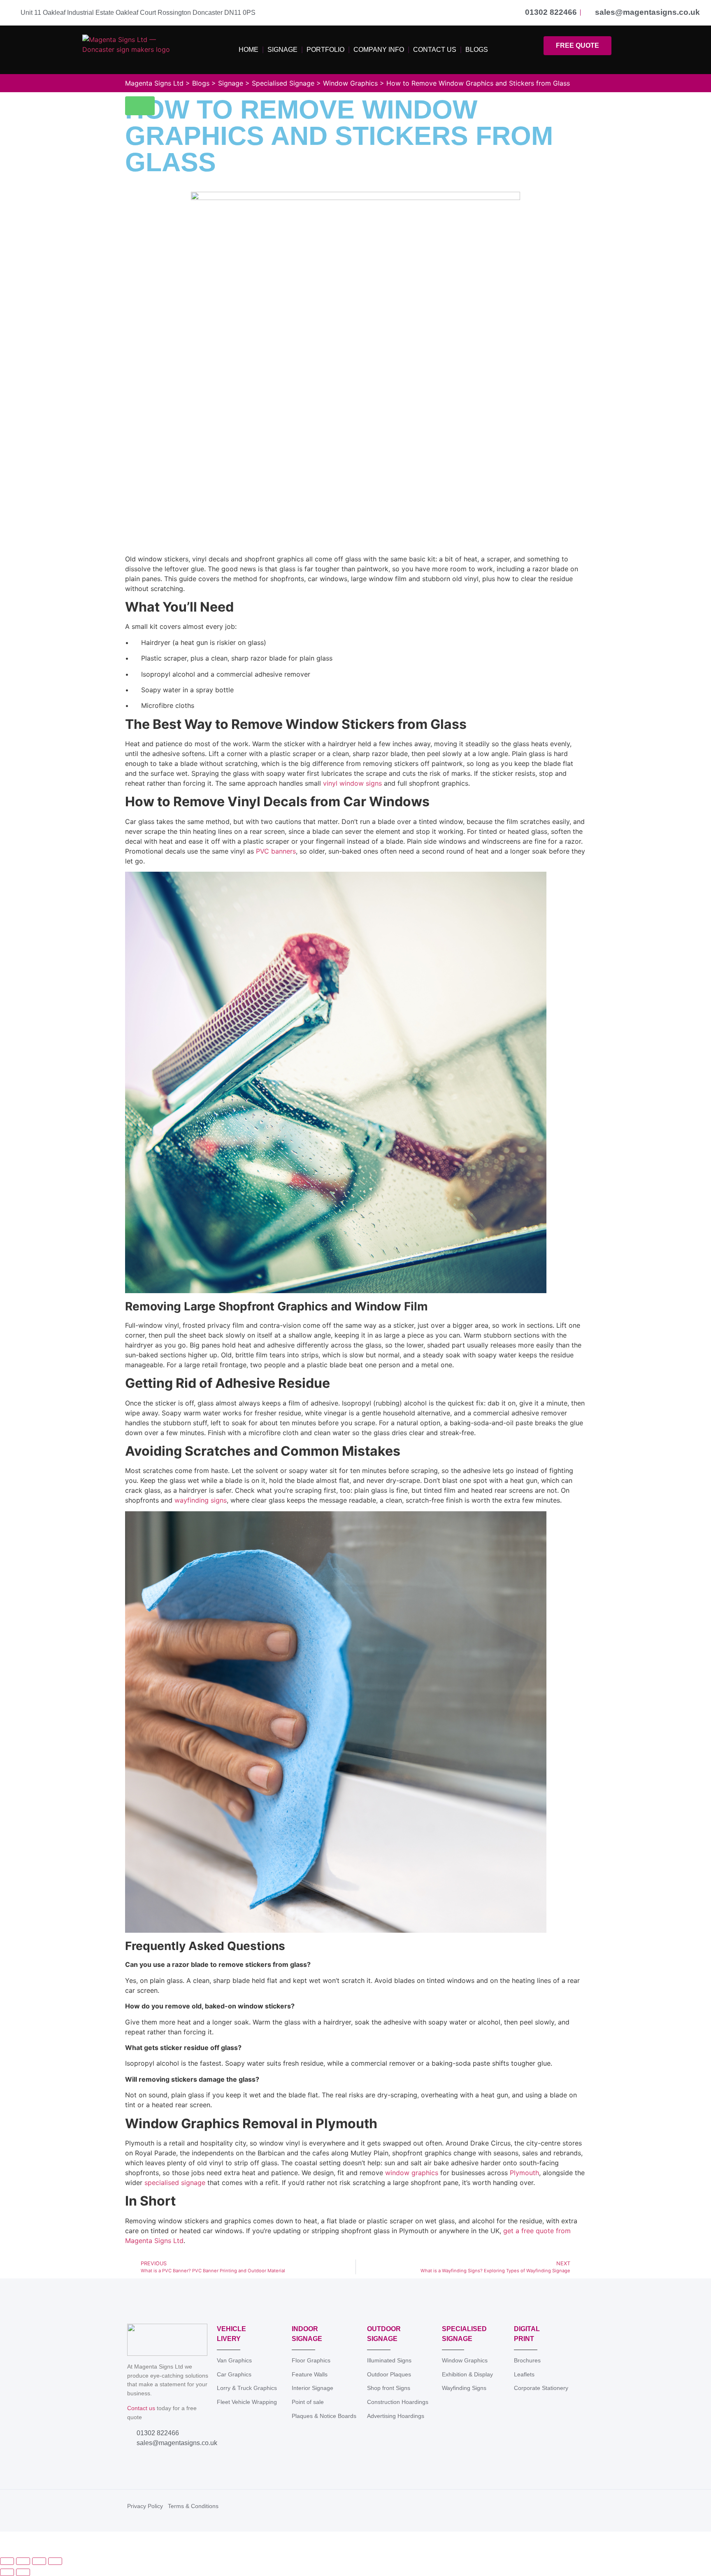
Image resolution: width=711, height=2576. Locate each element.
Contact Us (435, 50)
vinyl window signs (351, 783)
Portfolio (325, 50)
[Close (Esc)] (55, 2561)
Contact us (141, 2408)
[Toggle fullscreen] (23, 2561)
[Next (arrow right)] (23, 2572)
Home (249, 50)
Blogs (477, 50)
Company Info (379, 50)
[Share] (39, 2561)
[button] (140, 106)
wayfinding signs (200, 1500)
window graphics (411, 2173)
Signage (282, 50)
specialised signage (174, 2183)
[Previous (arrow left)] (7, 2572)
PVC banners (275, 851)
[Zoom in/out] (7, 2561)
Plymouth (523, 2173)
